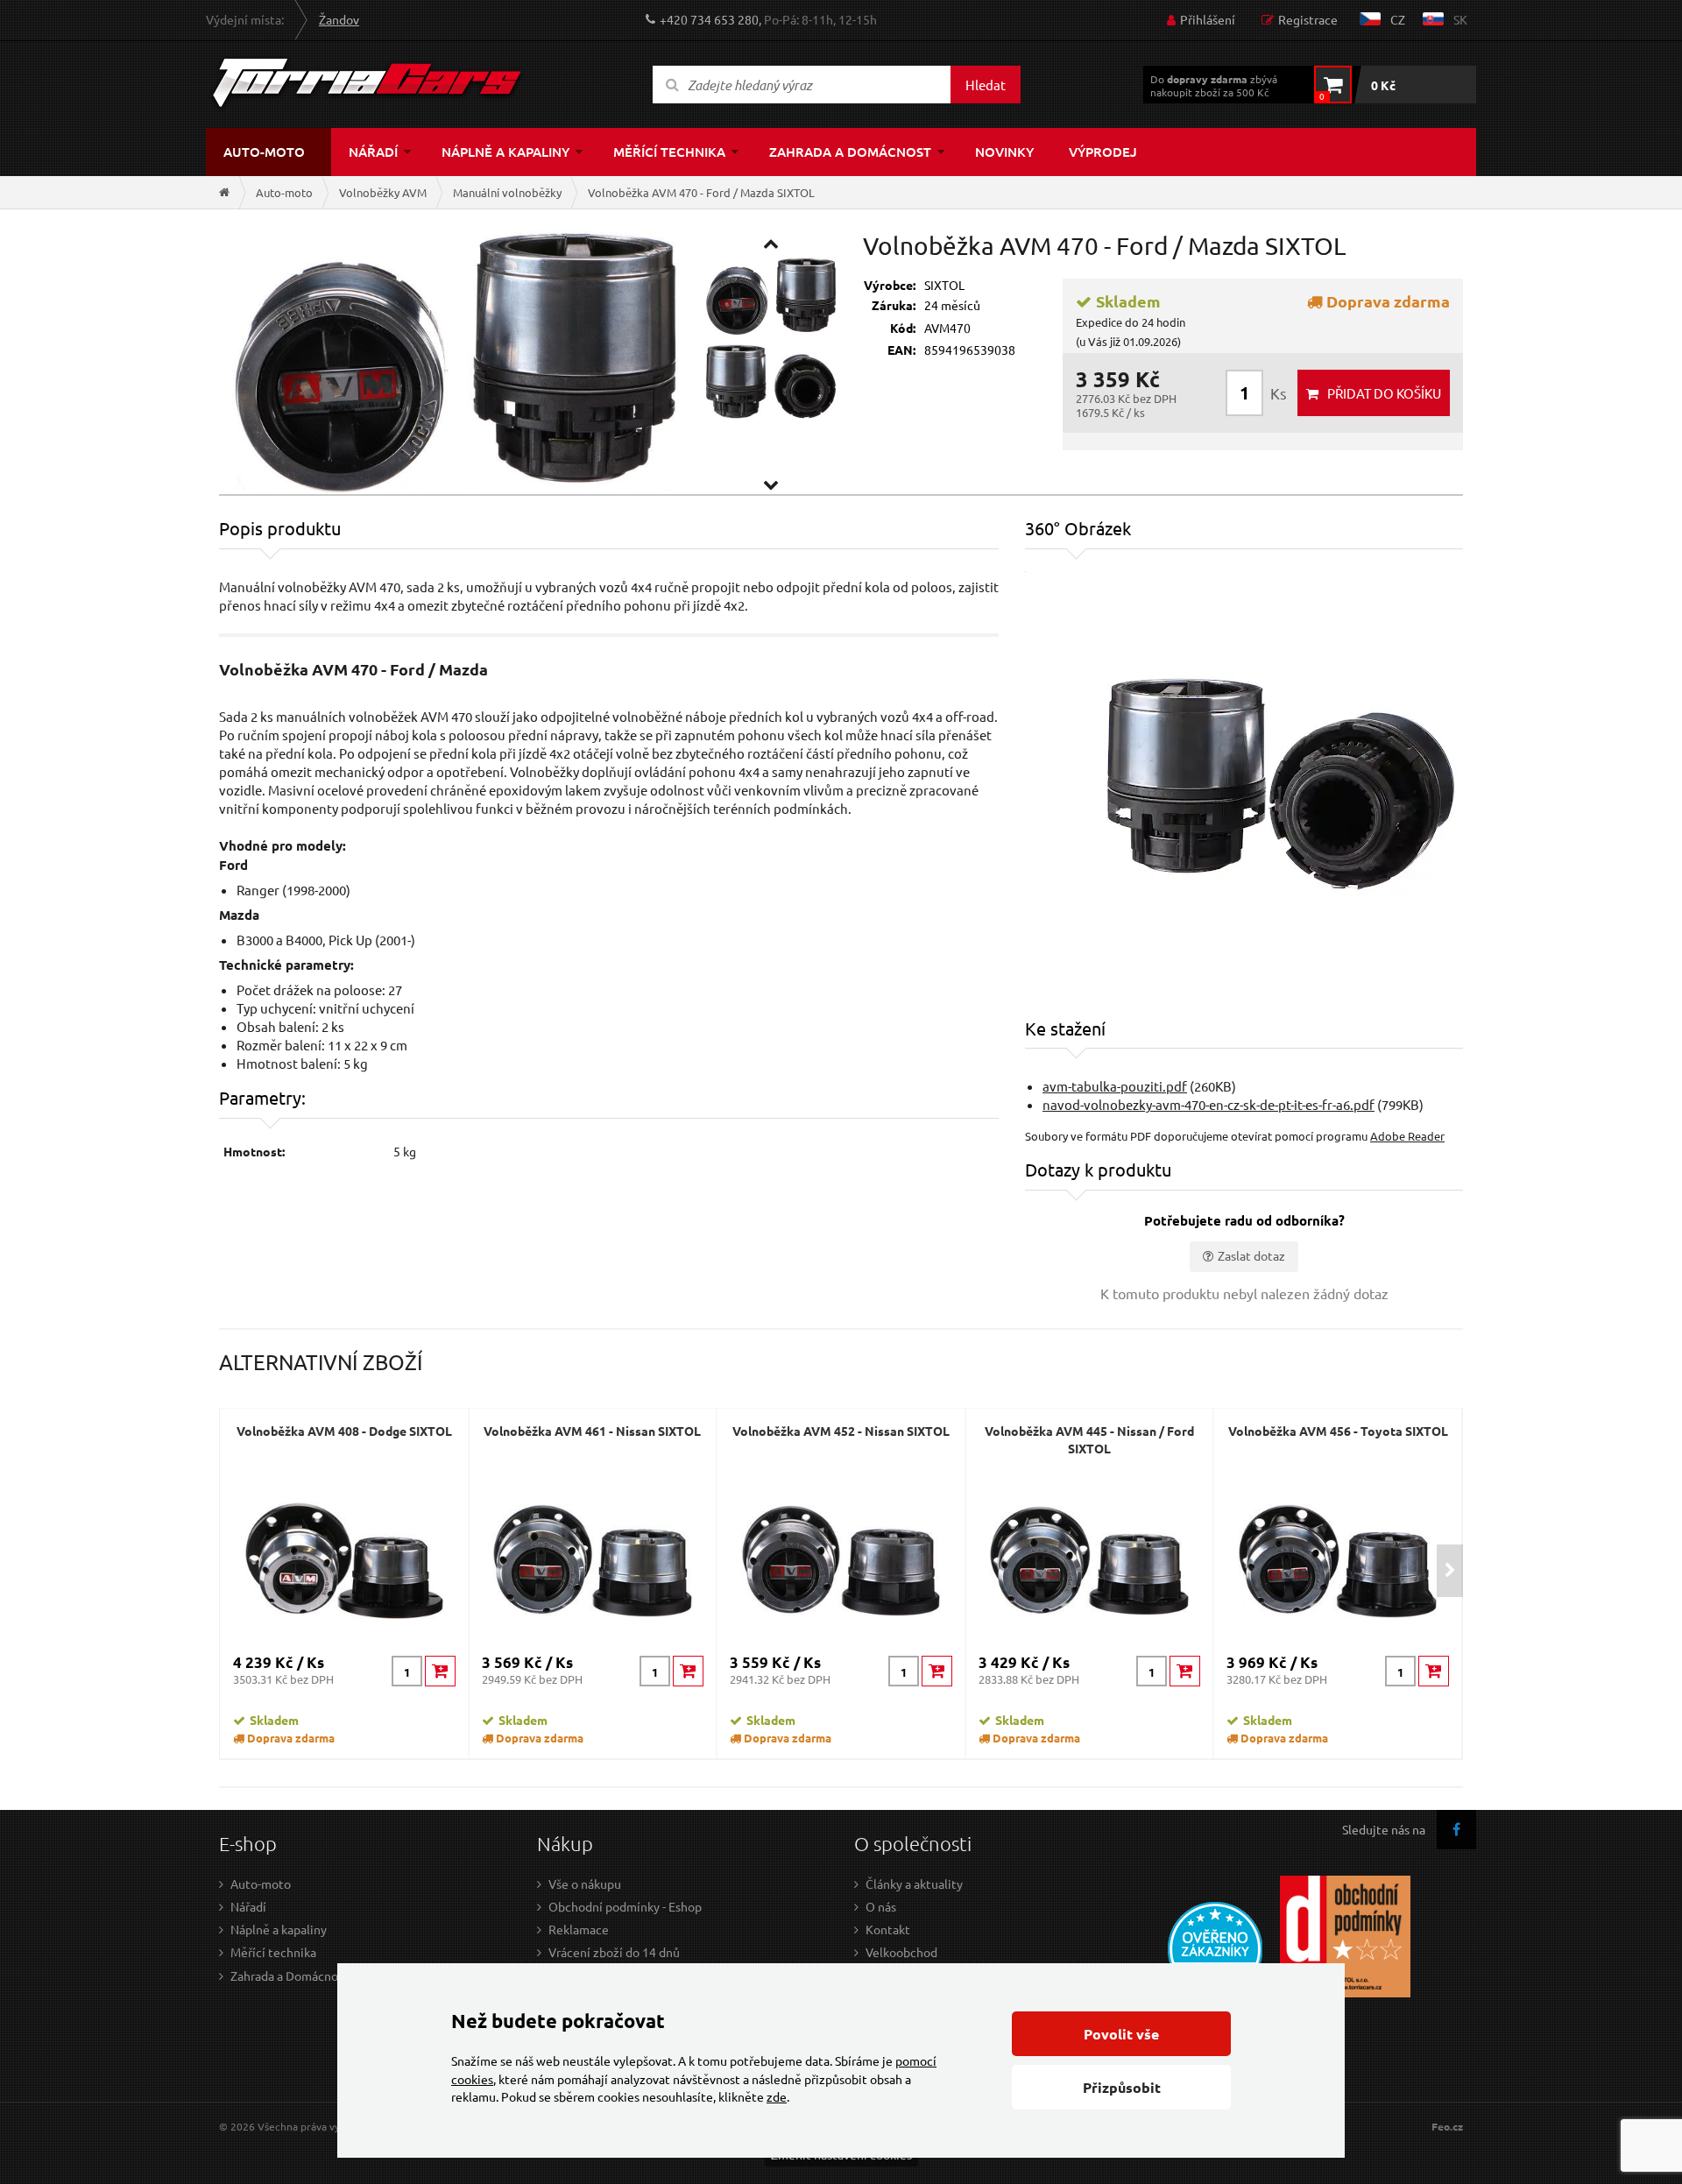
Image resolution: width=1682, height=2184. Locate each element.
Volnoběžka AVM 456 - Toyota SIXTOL (1338, 1431)
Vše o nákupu (585, 1884)
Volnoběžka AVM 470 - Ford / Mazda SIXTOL (701, 192)
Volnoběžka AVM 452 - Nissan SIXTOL (841, 1431)
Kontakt (888, 1929)
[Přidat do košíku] (440, 1671)
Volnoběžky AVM (383, 192)
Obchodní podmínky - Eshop (625, 1906)
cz (1398, 19)
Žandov (339, 19)
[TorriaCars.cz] (224, 192)
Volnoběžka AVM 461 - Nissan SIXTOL (592, 1431)
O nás (881, 1906)
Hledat (986, 85)
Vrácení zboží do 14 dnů (614, 1952)
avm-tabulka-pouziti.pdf (1115, 1086)
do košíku (1384, 393)
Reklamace (579, 1929)
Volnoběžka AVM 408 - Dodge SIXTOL (344, 1431)
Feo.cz (1447, 2127)
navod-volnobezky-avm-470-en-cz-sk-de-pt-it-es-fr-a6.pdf (1208, 1104)
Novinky (1004, 152)
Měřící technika (669, 152)
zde (777, 2096)
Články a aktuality (914, 1884)
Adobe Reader (1407, 1136)
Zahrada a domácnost (850, 152)
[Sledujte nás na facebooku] (1456, 1830)
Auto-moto (264, 152)
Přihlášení (1208, 19)
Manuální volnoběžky (507, 192)
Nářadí (373, 152)
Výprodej (1103, 152)
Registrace (1308, 19)
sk (1460, 19)
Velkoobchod (901, 1952)
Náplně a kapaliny (505, 152)
